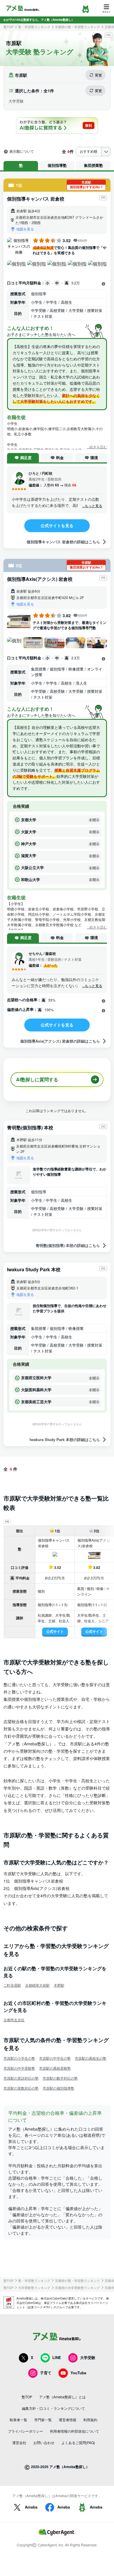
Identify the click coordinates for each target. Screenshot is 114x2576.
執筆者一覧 (18, 2420)
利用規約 (90, 2420)
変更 (99, 75)
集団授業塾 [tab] (93, 165)
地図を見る (25, 229)
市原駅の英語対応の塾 (21, 2078)
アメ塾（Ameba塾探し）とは (62, 2397)
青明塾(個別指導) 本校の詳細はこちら (68, 1245)
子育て (46, 2373)
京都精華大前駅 (37, 1985)
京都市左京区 (14, 2020)
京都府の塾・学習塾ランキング (77, 27)
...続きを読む (97, 447)
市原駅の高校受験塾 (55, 2068)
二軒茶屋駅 (12, 1985)
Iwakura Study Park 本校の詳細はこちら (65, 1439)
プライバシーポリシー (25, 2431)
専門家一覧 (43, 2420)
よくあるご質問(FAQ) (78, 2442)
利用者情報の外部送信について (75, 2431)
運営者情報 (68, 2420)
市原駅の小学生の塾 (19, 2058)
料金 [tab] (60, 458)
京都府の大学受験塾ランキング (77, 2288)
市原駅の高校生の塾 (91, 2058)
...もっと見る (92, 506)
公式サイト (55, 1631)
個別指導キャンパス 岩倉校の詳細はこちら (63, 542)
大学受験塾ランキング (34, 2288)
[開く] (103, 284)
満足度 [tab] (26, 458)
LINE (57, 2357)
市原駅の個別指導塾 (58, 2088)
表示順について (22, 152)
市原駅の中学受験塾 (19, 2068)
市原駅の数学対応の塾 (60, 2078)
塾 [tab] (21, 165)
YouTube (78, 2373)
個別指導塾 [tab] (57, 165)
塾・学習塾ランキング (34, 27)
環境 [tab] (94, 458)
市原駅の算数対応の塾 (21, 2088)
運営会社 (19, 2442)
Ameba (31, 2507)
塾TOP (8, 27)
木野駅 (59, 1985)
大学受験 (88, 2357)
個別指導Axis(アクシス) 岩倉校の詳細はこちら (60, 1041)
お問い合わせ (44, 2442)
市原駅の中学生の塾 (55, 2058)
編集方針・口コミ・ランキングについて (53, 2408)
